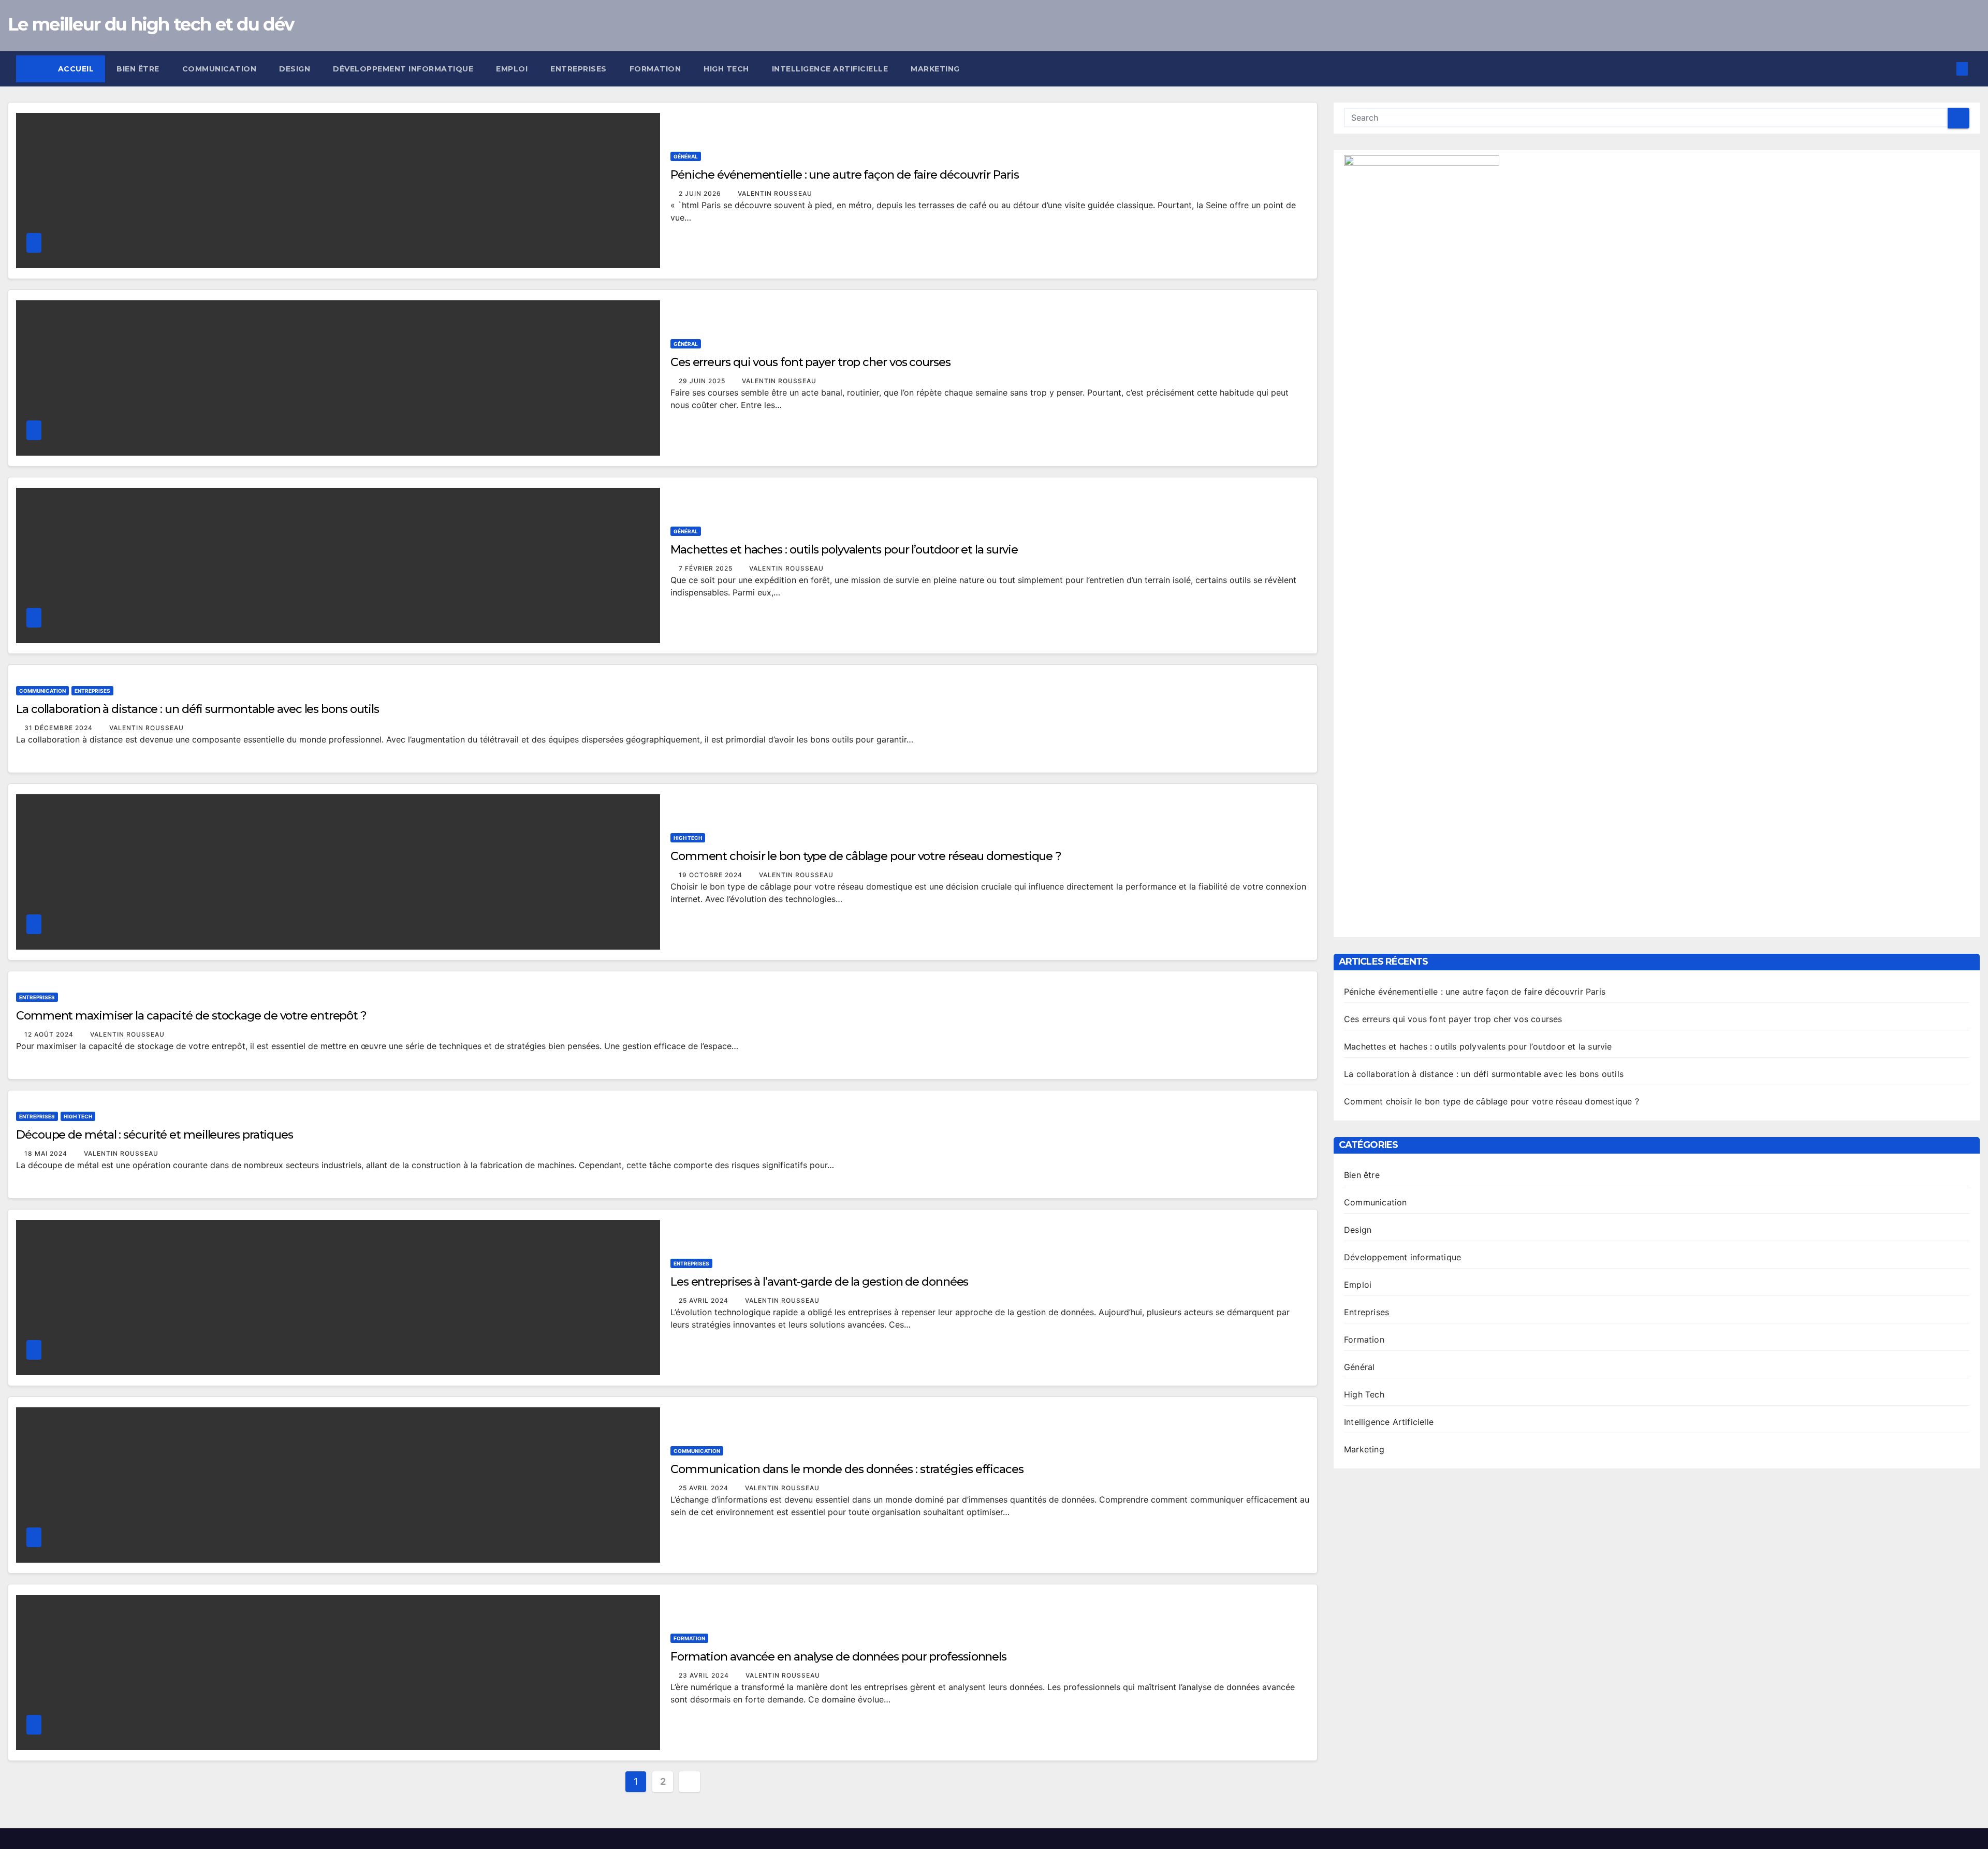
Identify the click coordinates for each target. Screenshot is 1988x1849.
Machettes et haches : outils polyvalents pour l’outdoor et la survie (844, 550)
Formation (655, 69)
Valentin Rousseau (775, 193)
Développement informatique (403, 69)
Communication (220, 69)
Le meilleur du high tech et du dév (151, 24)
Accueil (76, 69)
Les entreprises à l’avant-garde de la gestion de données (819, 1282)
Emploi (512, 69)
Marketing (935, 69)
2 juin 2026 (701, 193)
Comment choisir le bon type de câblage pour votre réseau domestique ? (866, 856)
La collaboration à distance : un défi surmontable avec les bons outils (198, 709)
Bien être (138, 69)
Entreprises (579, 69)
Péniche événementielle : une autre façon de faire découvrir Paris (845, 175)
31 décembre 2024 (60, 728)
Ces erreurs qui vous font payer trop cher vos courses (810, 362)
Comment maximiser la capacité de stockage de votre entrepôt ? (191, 1016)
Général (686, 156)
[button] (1945, 69)
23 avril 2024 (705, 1675)
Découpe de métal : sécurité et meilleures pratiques (155, 1135)
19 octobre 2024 (712, 875)
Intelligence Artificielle (830, 69)
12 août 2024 (50, 1034)
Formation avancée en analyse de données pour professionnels (838, 1657)
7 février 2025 (707, 568)
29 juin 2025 (703, 381)
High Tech (726, 69)
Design (295, 69)
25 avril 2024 (705, 1300)
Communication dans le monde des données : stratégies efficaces (847, 1469)
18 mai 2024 (47, 1153)
